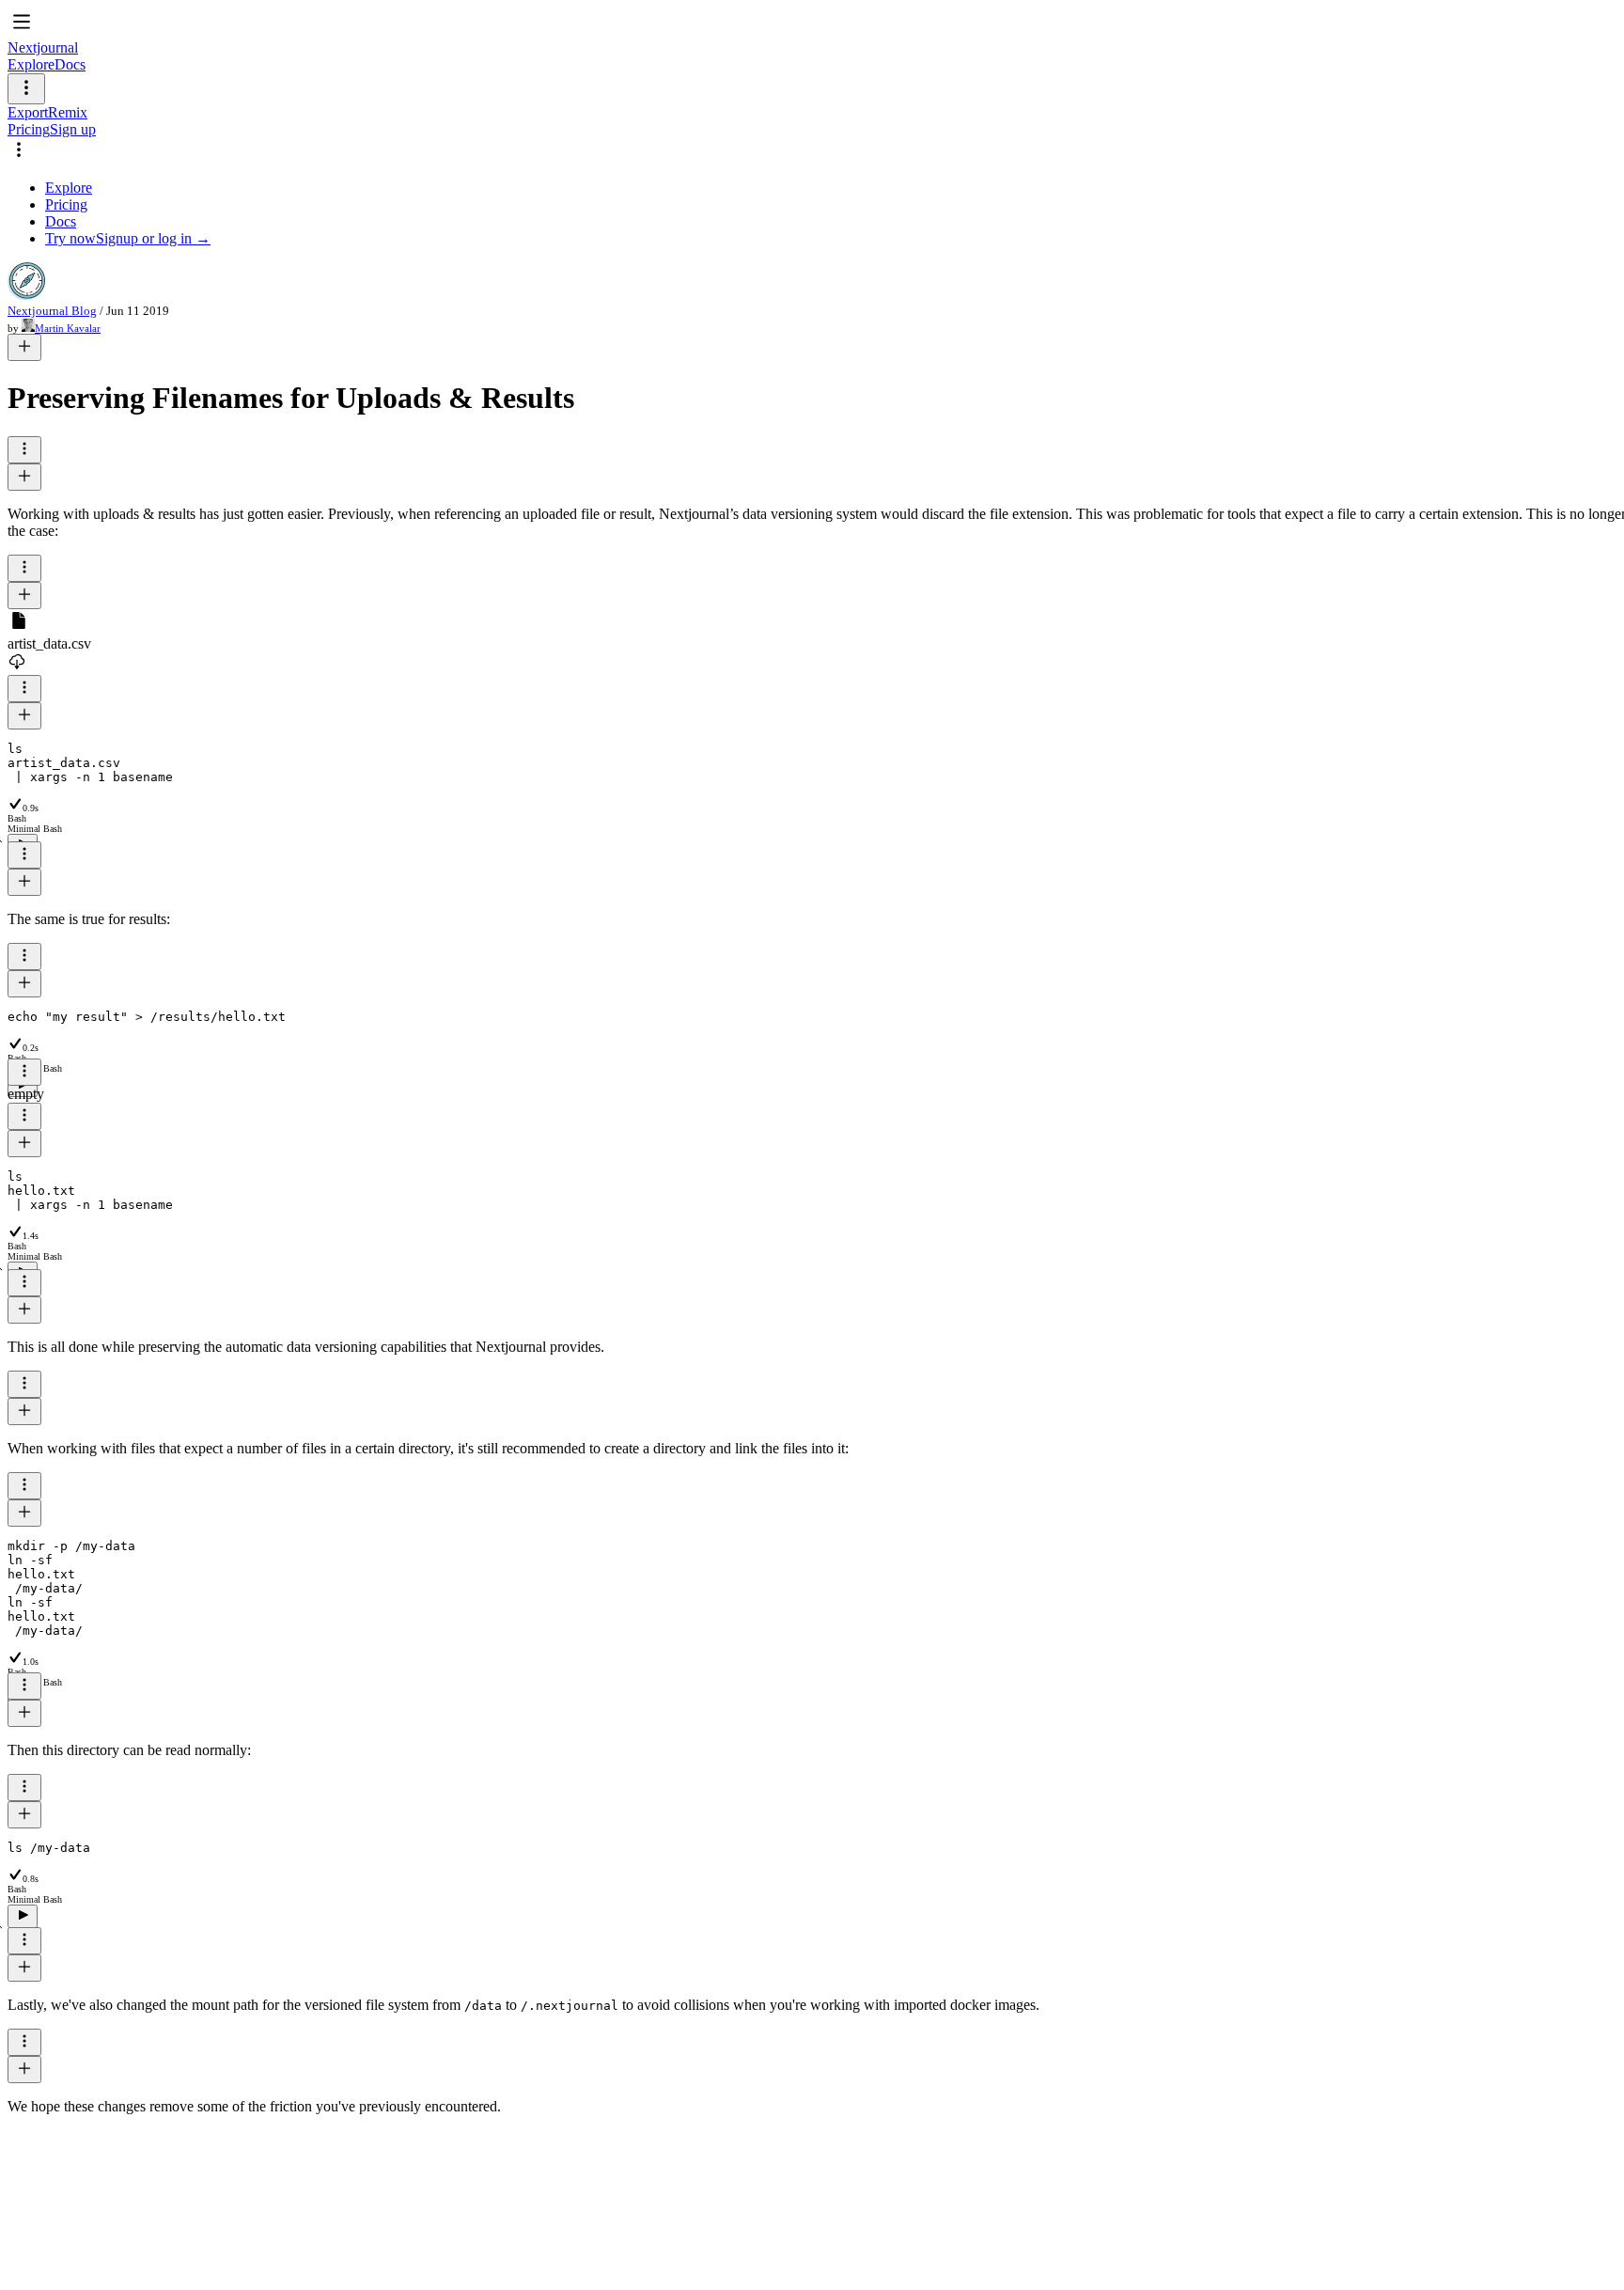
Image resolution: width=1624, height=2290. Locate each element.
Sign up (73, 129)
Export (28, 112)
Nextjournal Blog (52, 311)
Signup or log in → (153, 238)
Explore (31, 64)
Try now (70, 238)
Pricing (29, 129)
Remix (68, 112)
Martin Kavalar (68, 328)
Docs (70, 64)
